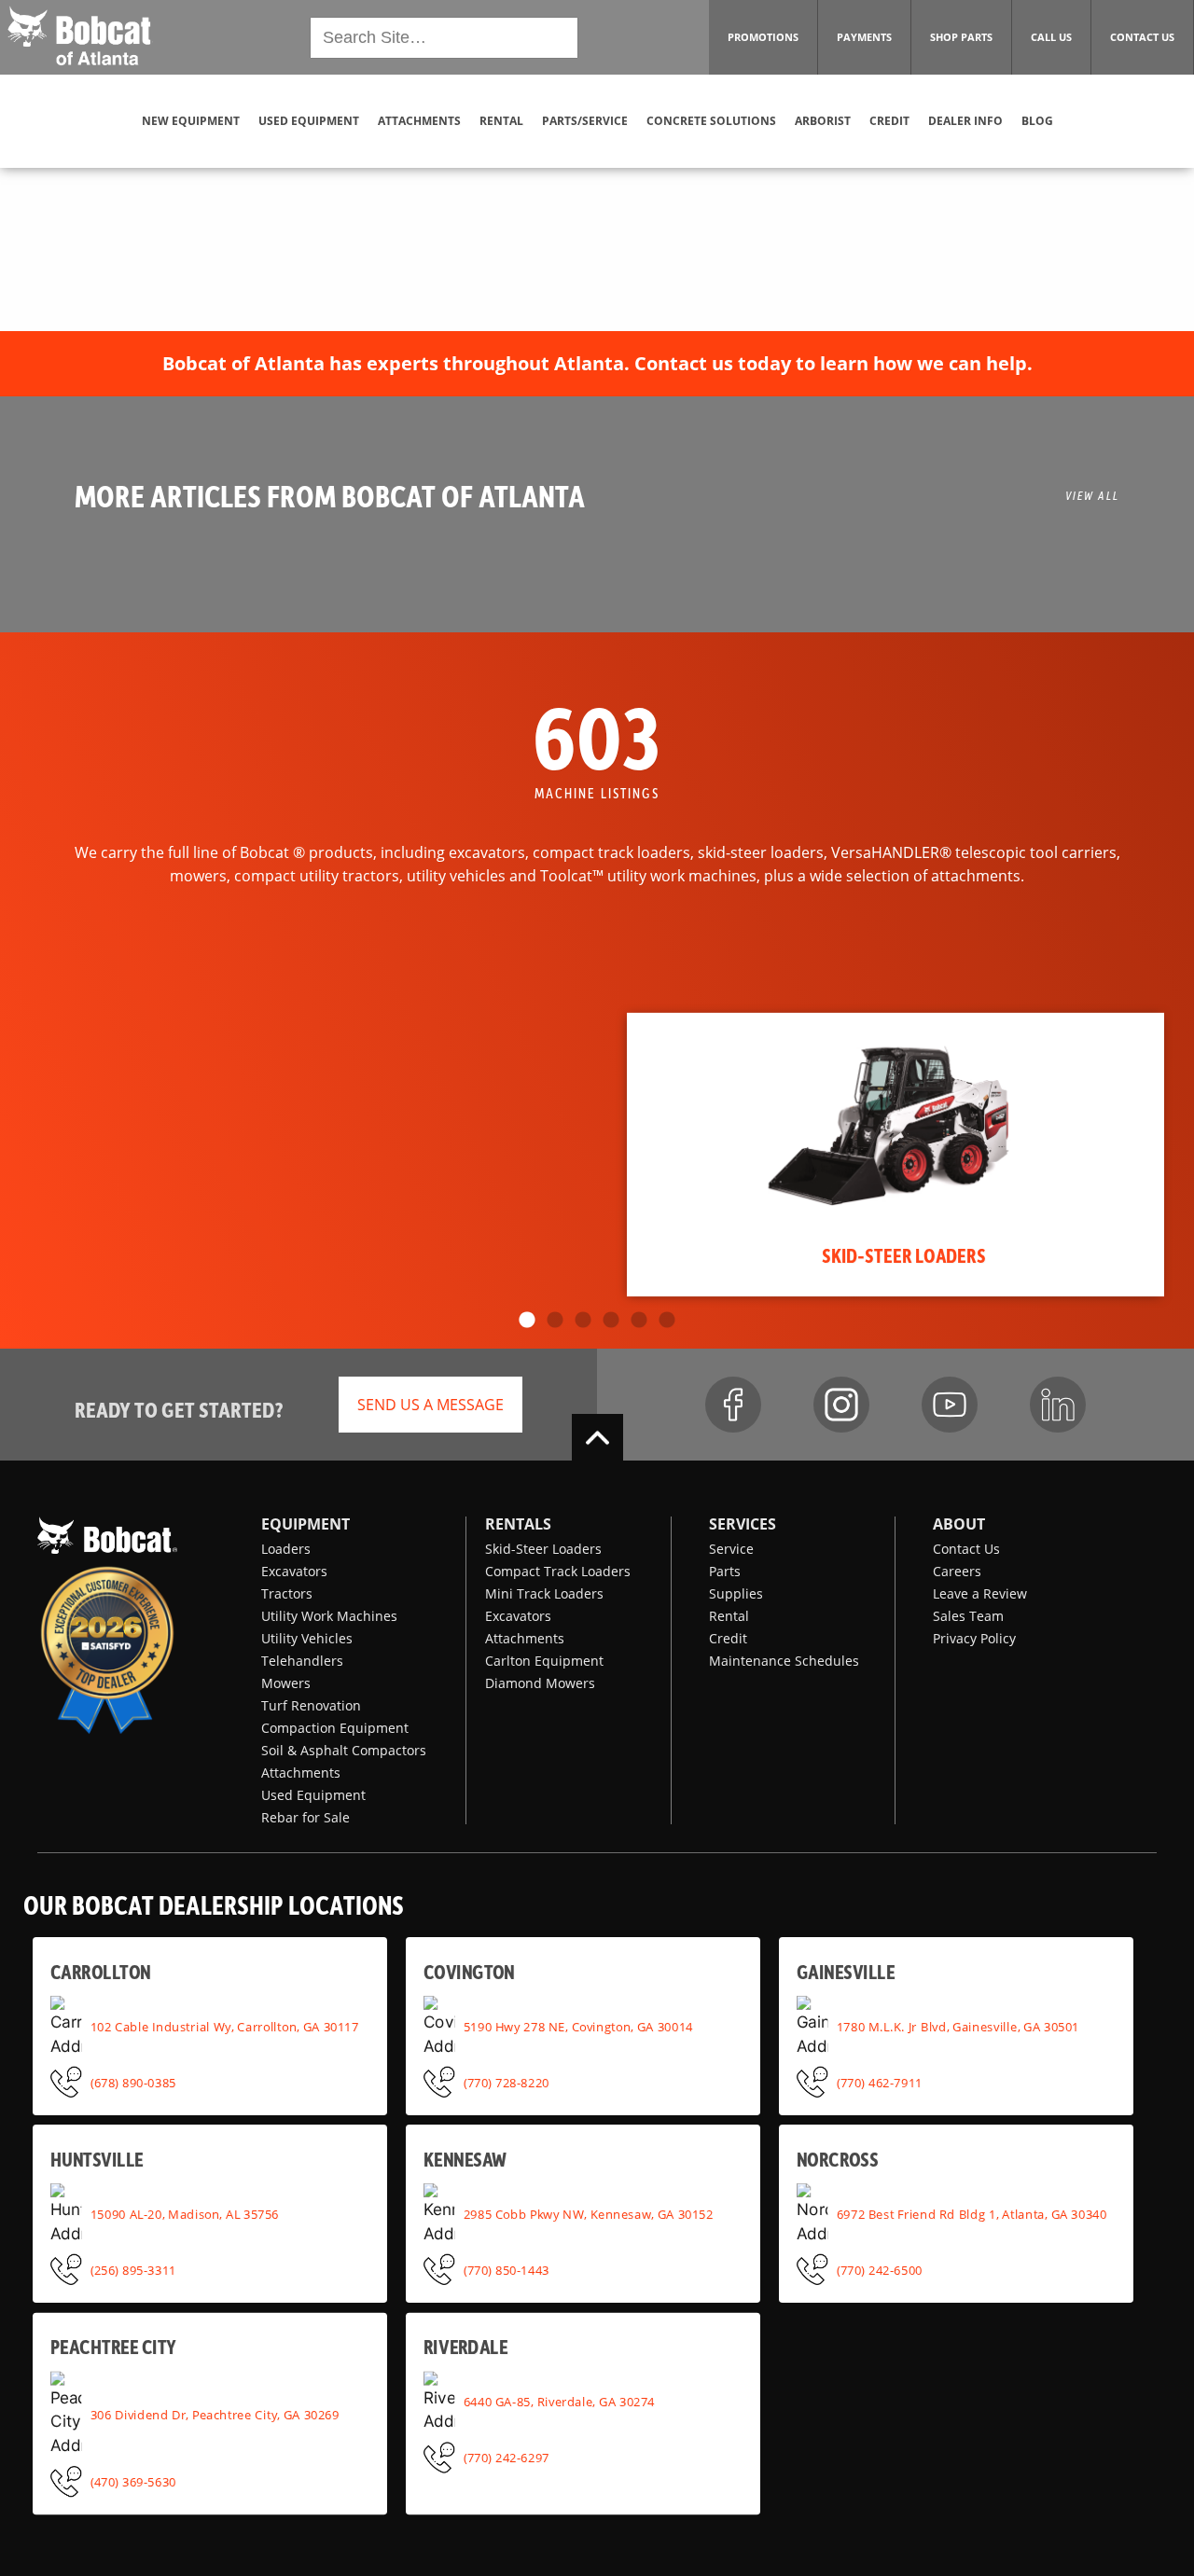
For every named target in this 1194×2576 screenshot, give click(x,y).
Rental (729, 1616)
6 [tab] (667, 1321)
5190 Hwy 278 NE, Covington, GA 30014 (578, 2027)
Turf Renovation (311, 1705)
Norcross (837, 2159)
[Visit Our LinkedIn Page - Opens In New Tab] (1058, 1405)
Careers (957, 1571)
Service (731, 1549)
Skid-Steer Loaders (543, 1549)
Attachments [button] (419, 121)
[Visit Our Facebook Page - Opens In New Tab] (733, 1405)
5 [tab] (639, 1321)
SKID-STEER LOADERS (904, 1254)
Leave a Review (980, 1593)
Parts (725, 1571)
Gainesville (846, 1971)
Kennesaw (465, 2159)
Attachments (301, 1773)
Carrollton (100, 1971)
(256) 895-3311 (133, 2269)
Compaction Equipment (335, 1728)
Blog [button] (1037, 121)
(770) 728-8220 (507, 2082)
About (959, 1524)
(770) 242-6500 (880, 2269)
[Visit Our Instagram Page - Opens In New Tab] (841, 1405)
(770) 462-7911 (880, 2082)
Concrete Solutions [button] (711, 121)
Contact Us (966, 1549)
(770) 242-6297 (507, 2458)
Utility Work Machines (329, 1616)
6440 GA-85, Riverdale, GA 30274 (559, 2402)
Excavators (294, 1571)
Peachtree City (113, 2347)
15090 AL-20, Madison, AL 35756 (185, 2214)
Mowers (286, 1683)
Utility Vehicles (307, 1638)
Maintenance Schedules (784, 1661)
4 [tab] (611, 1321)
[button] (79, 35)
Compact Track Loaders (558, 1571)
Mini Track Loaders (544, 1593)
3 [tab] (583, 1321)
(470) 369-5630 (133, 2481)
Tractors (287, 1593)
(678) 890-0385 (133, 2082)
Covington (469, 1971)
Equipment (305, 1524)
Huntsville (97, 2159)
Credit (728, 1638)
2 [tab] (555, 1321)
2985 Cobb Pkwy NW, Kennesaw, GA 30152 (589, 2214)
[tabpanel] (895, 1155)
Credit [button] (889, 121)
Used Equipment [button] (309, 121)
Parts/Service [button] (585, 121)
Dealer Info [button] (965, 121)
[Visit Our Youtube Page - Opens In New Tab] (950, 1405)
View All (1092, 495)
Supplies (736, 1593)
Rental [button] (501, 121)
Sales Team (968, 1616)
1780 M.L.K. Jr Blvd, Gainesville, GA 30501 (958, 2027)
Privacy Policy (974, 1638)
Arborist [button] (823, 121)
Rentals (518, 1524)
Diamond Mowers (540, 1683)
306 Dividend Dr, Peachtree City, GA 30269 (215, 2414)
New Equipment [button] (191, 121)
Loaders (286, 1549)
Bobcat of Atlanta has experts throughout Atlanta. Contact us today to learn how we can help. (597, 363)
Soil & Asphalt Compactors (344, 1750)
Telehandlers (302, 1661)
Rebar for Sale (305, 1817)
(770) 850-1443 (507, 2269)
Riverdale (465, 2347)
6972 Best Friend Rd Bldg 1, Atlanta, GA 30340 (972, 2214)
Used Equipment (313, 1795)
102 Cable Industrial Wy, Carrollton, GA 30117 (225, 2027)
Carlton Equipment (544, 1661)
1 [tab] (527, 1321)
